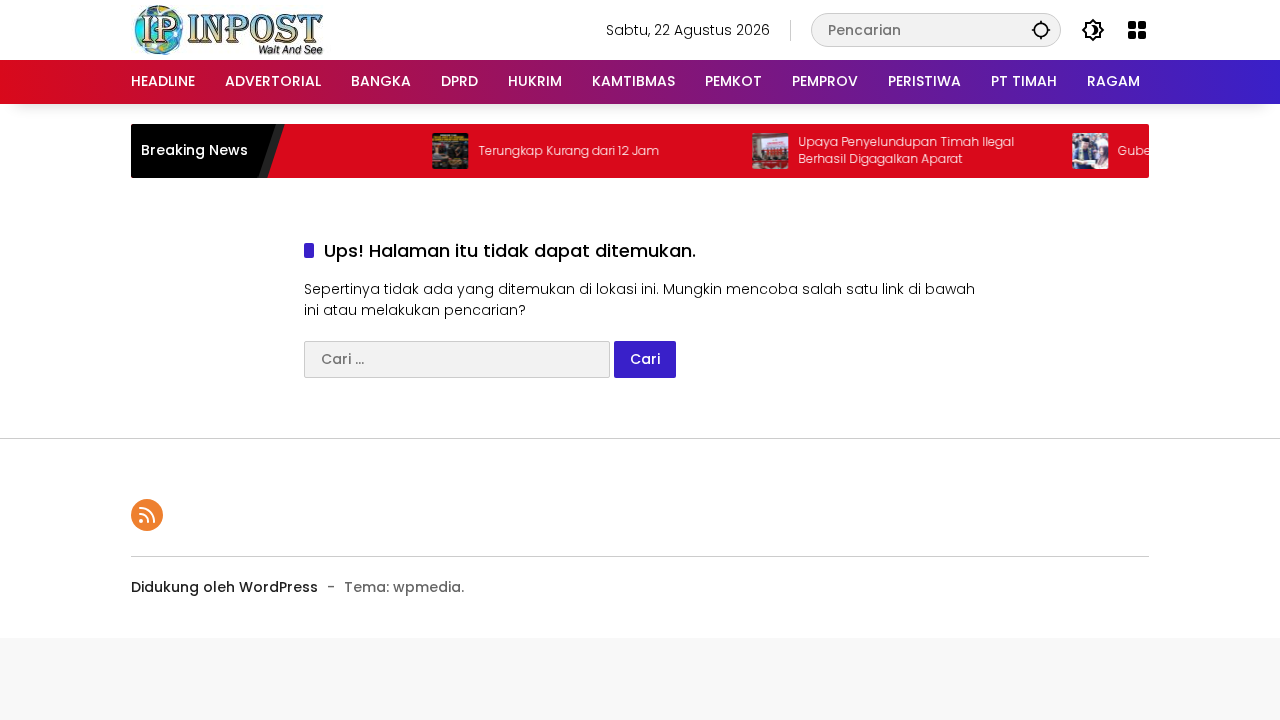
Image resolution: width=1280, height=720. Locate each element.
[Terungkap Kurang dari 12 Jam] (438, 151)
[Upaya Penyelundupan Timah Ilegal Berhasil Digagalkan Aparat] (758, 151)
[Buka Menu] (1137, 30)
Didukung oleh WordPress (224, 587)
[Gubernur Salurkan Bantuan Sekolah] (1078, 151)
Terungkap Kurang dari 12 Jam (556, 151)
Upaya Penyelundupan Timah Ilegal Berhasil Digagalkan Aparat (894, 150)
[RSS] (147, 515)
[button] (1041, 29)
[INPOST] (231, 29)
